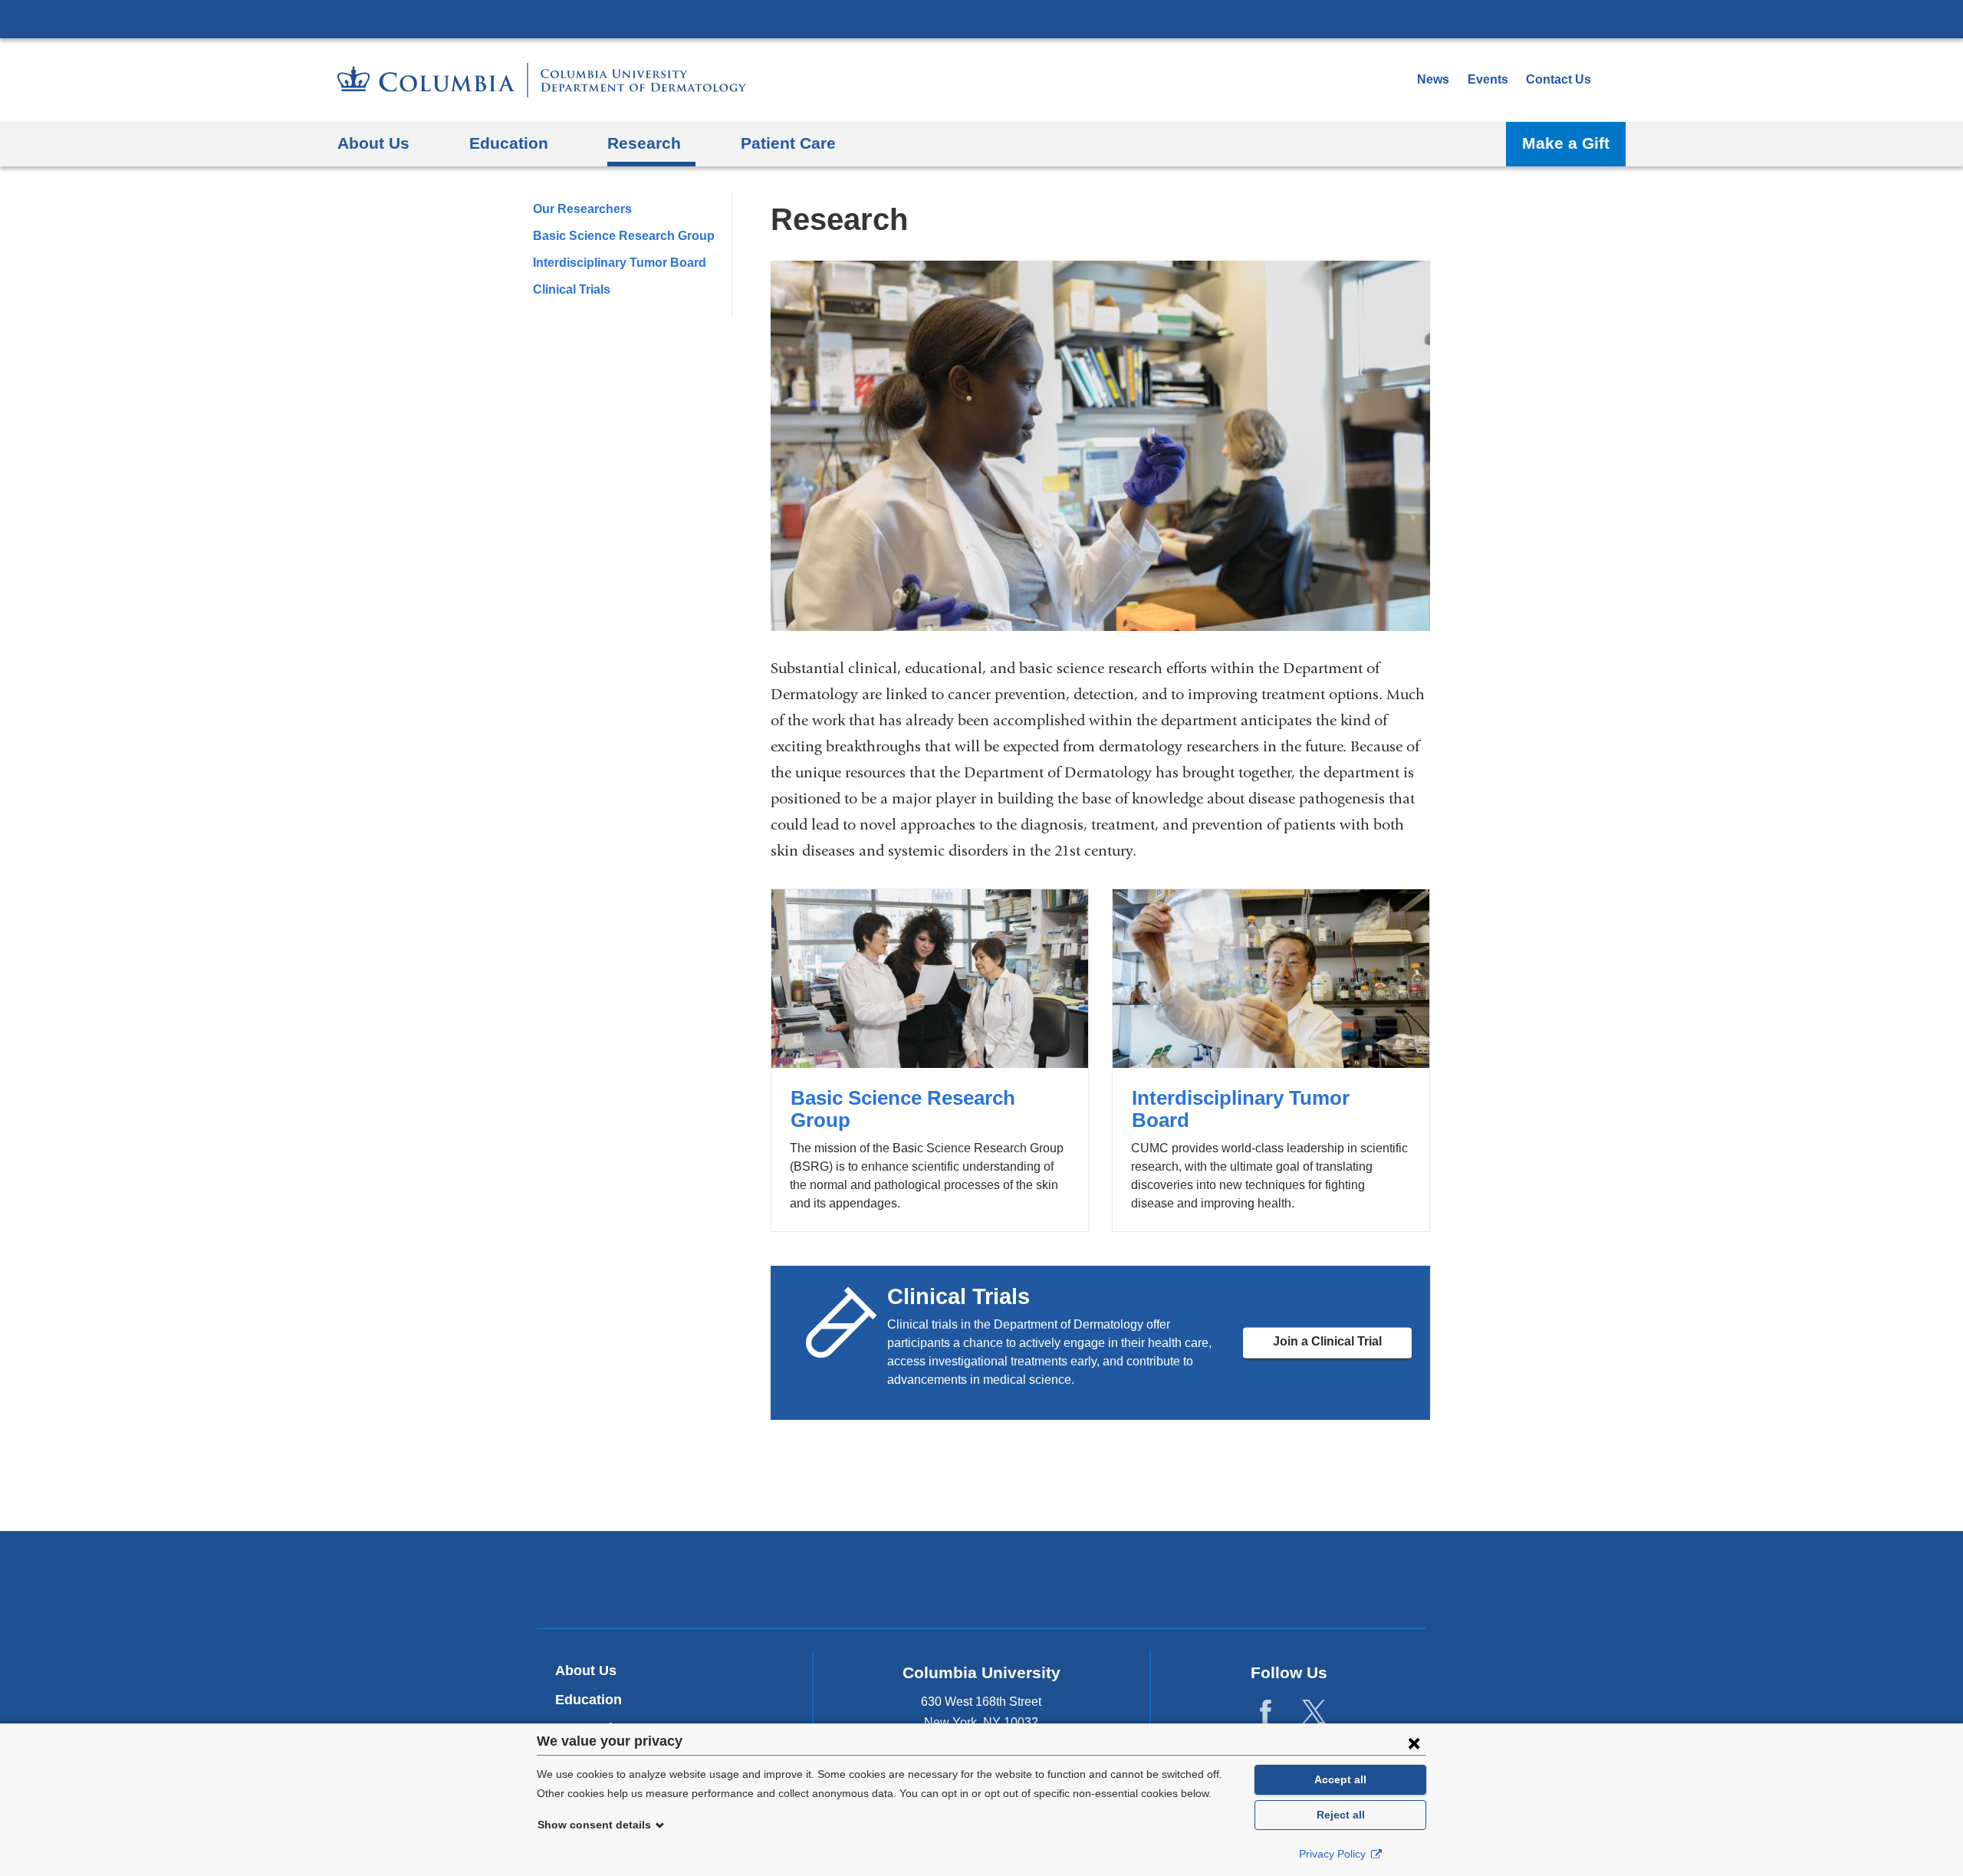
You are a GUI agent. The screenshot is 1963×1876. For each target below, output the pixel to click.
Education (589, 1700)
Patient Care (788, 143)
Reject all (1341, 1815)
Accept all (1340, 1779)
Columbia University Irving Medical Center (981, 18)
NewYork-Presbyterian (982, 1582)
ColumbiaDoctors (1203, 1579)
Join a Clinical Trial (1327, 1342)
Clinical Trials (572, 289)
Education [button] (509, 143)
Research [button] (644, 143)
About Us (586, 1671)
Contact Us (1559, 79)
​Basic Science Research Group (624, 236)
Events (1488, 79)
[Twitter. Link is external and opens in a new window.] (1314, 1712)
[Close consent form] (1414, 1743)
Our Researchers (582, 209)
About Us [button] (373, 143)
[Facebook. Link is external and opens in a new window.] (1266, 1712)
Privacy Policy (1334, 1854)
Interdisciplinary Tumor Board (620, 263)
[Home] (542, 80)
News (1433, 79)
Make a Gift (1566, 143)
